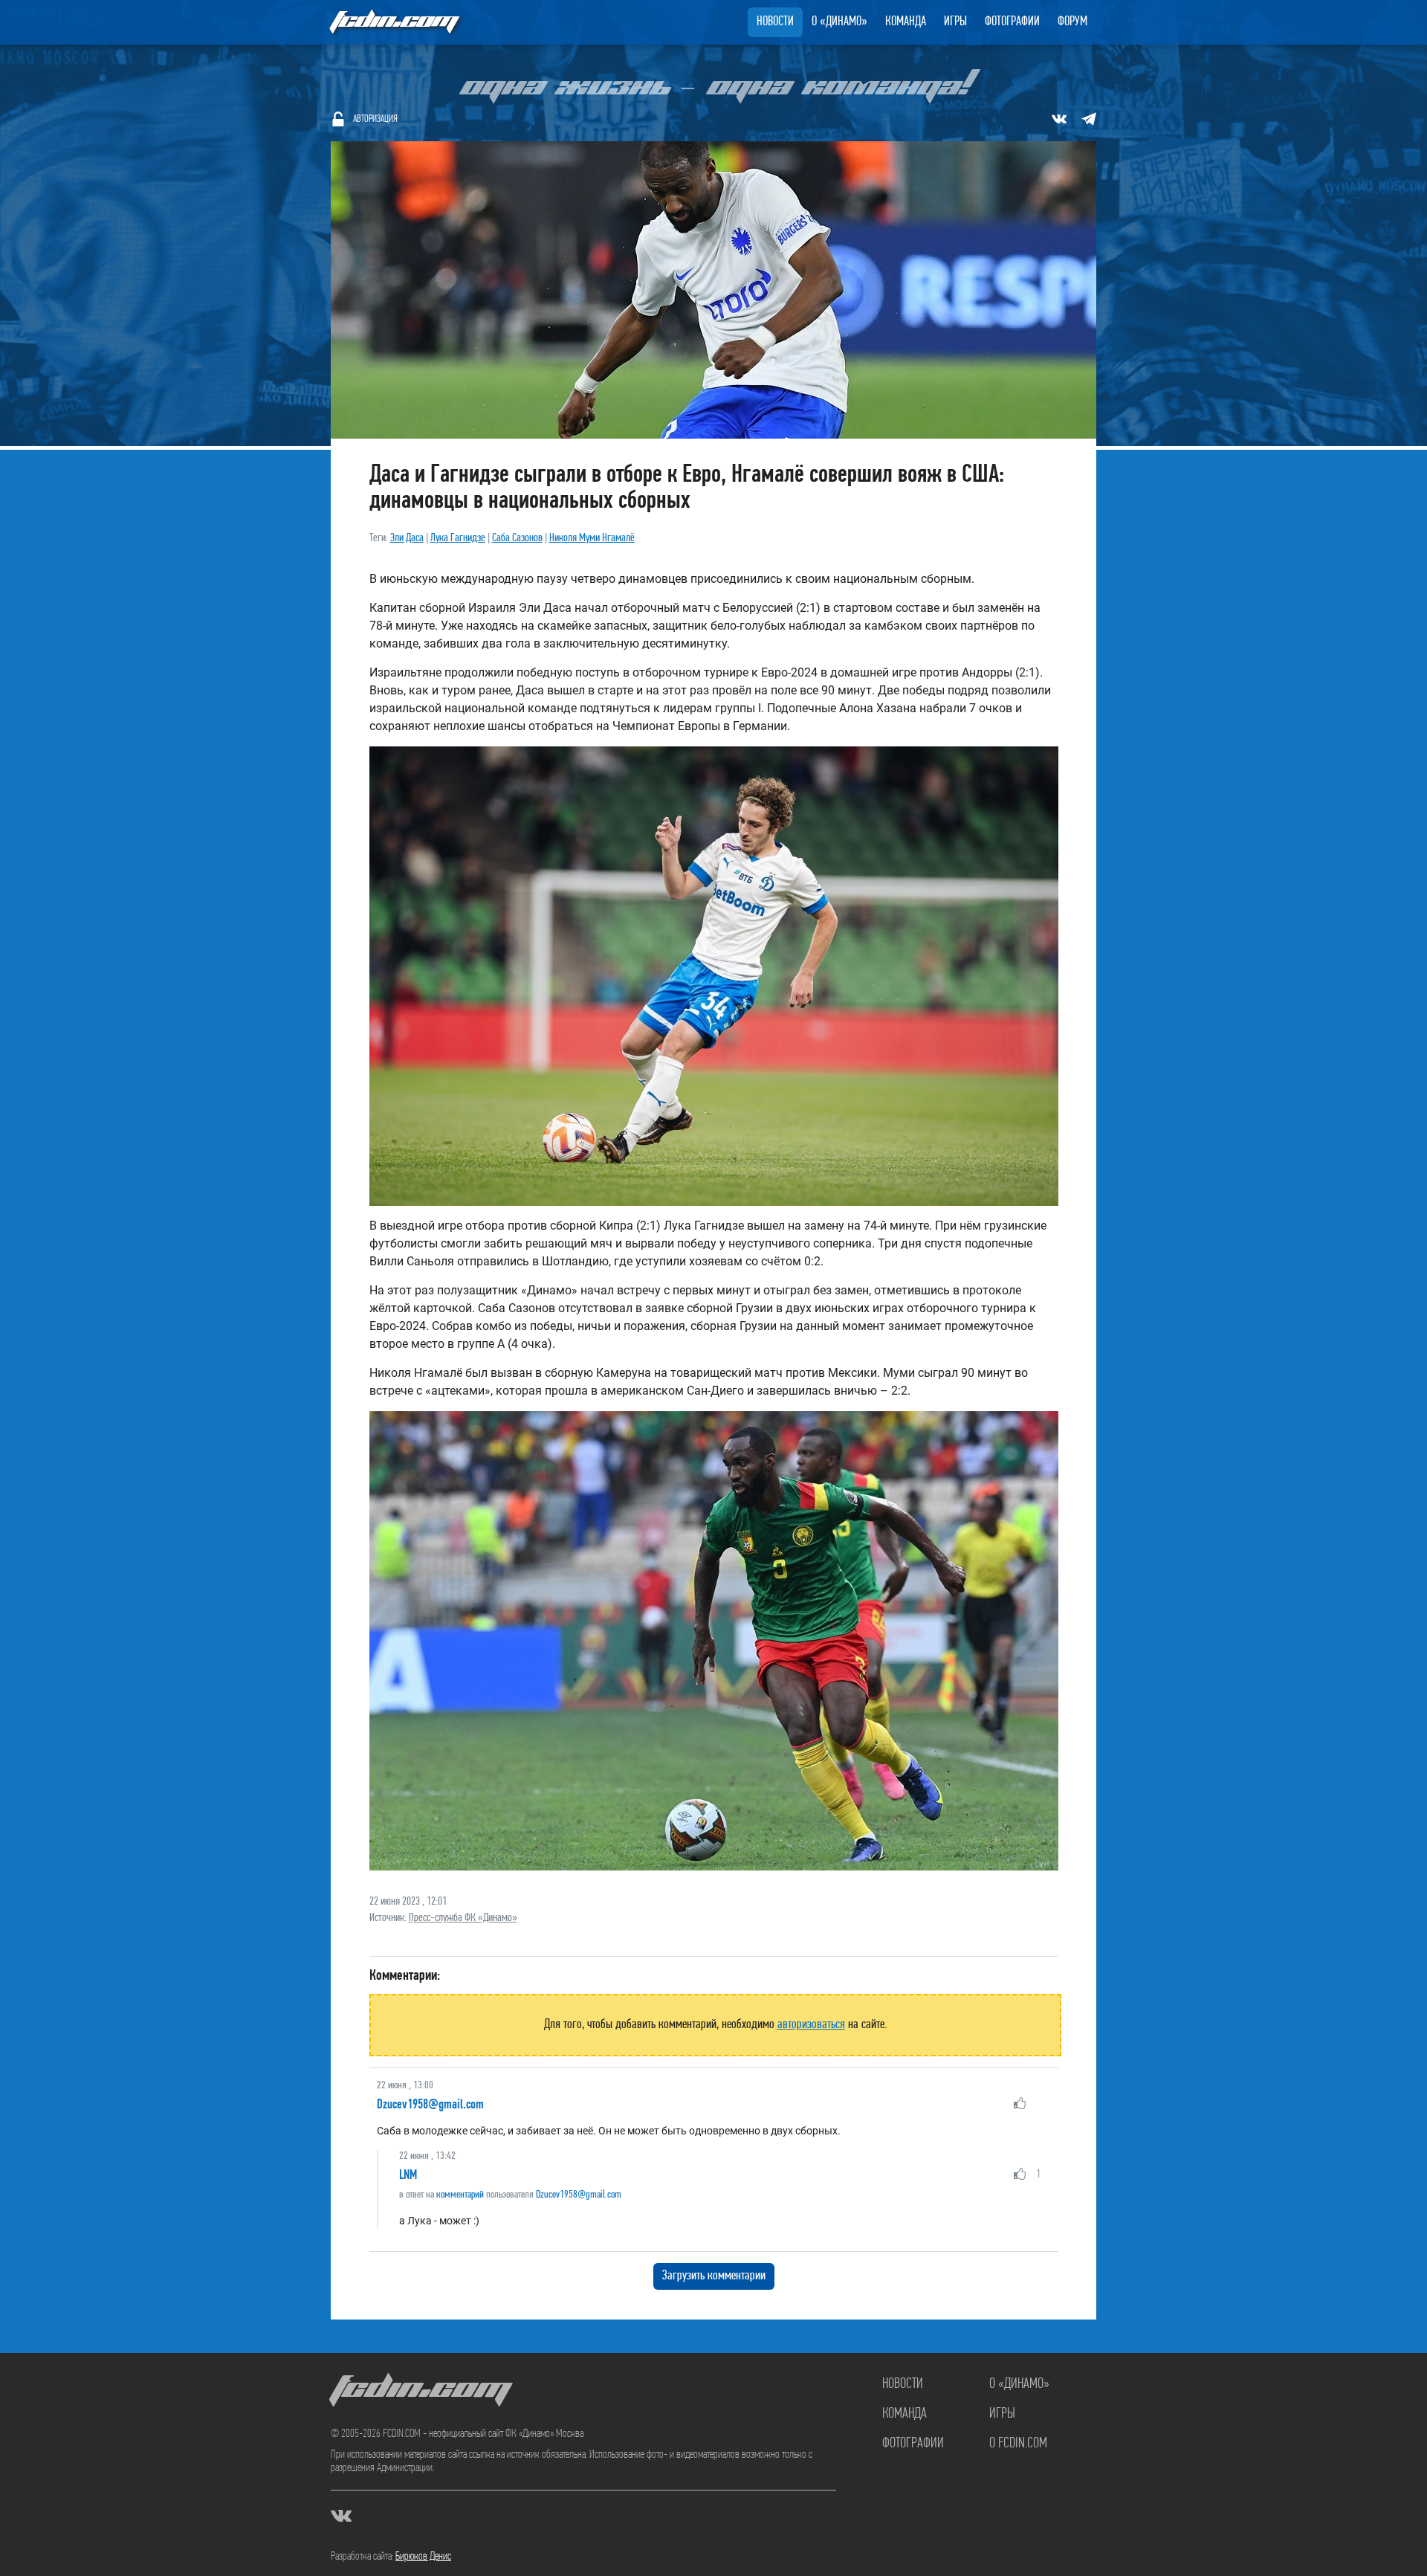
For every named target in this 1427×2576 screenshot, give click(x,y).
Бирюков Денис (423, 2557)
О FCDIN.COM (1018, 2444)
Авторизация (375, 119)
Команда (906, 22)
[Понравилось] (1020, 2103)
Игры (955, 22)
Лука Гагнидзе (458, 538)
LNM (408, 2175)
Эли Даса (407, 538)
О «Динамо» (839, 22)
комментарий (460, 2195)
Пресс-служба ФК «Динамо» (463, 1918)
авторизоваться (811, 2025)
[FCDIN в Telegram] (1089, 119)
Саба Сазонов (517, 538)
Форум (1072, 22)
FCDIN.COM (393, 22)
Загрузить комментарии (714, 2276)
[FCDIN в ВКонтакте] (1059, 119)
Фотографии (1012, 22)
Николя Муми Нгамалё (592, 538)
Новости (775, 22)
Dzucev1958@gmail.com (430, 2104)
